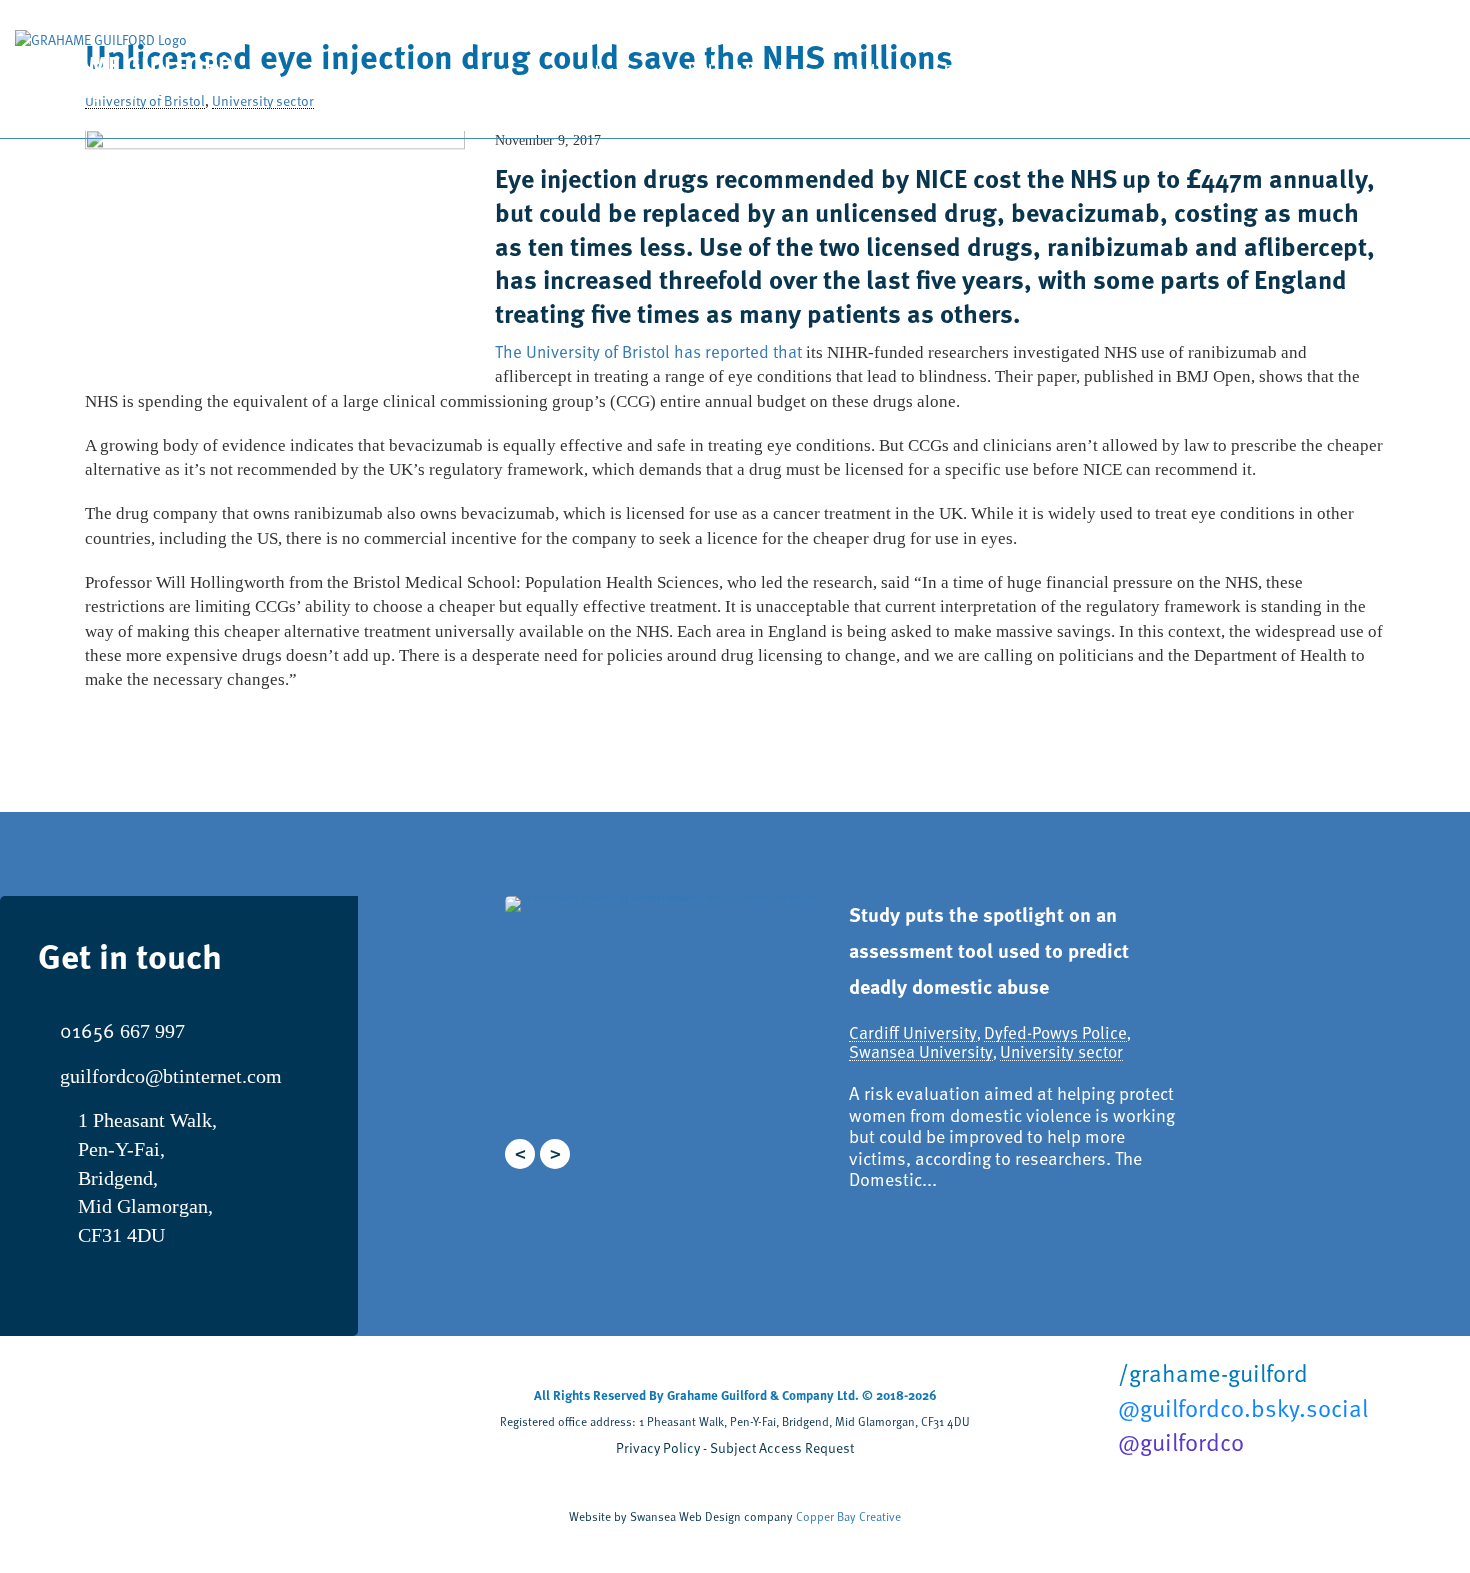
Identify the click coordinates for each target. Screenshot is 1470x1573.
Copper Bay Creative (848, 1516)
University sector (1061, 1052)
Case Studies (1080, 71)
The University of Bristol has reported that (648, 351)
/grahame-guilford (1210, 1373)
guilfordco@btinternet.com (171, 1076)
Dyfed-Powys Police (1055, 1033)
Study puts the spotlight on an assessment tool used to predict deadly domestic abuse (989, 950)
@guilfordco (1178, 1442)
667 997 (122, 1031)
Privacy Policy (658, 1447)
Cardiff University (913, 1033)
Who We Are (747, 71)
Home (614, 71)
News (1216, 71)
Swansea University (921, 1052)
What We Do (911, 71)
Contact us (1365, 74)
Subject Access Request (782, 1447)
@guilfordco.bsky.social (1240, 1408)
